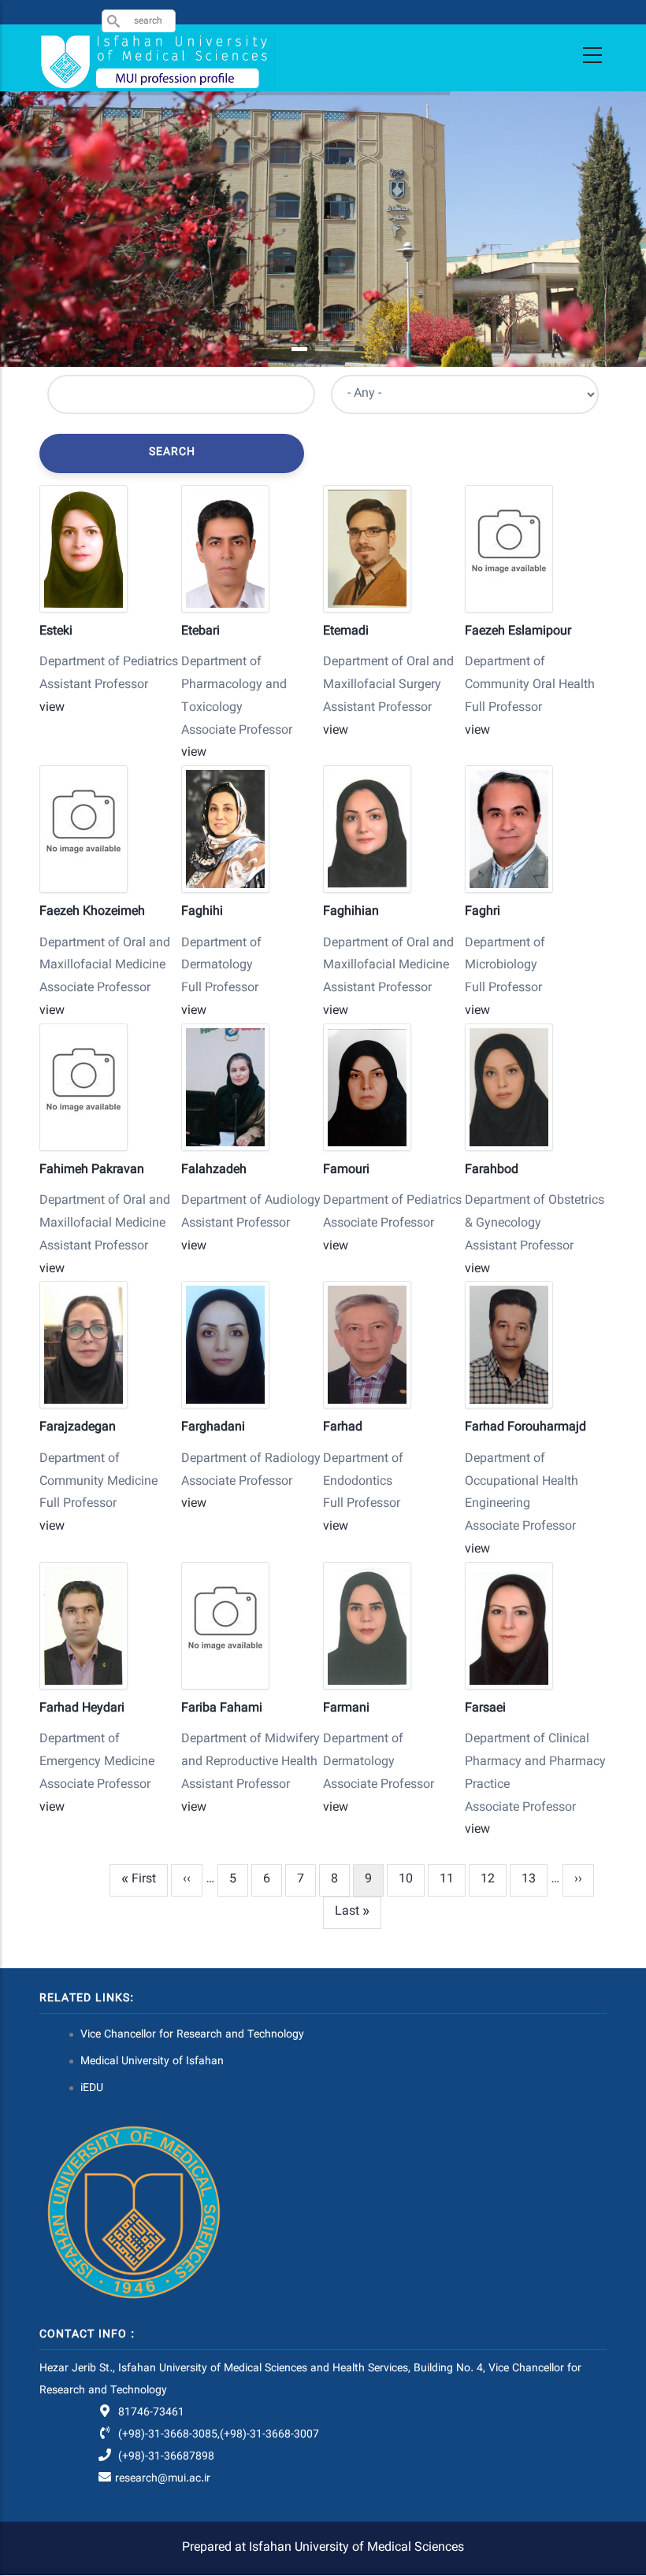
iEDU (92, 2089)
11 (453, 1880)
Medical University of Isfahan (152, 2062)
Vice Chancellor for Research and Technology (192, 2035)
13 (535, 1880)
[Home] (158, 62)
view (52, 708)
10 (412, 1880)
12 (494, 1880)
